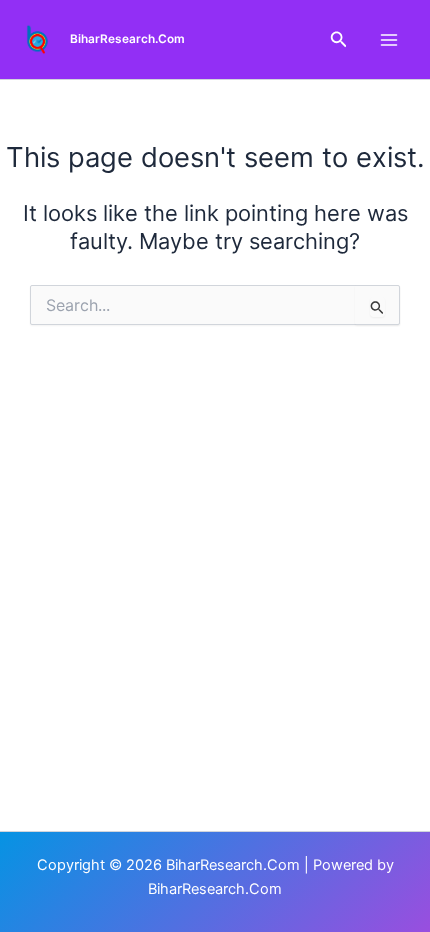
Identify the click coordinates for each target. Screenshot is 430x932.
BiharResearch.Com (127, 39)
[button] (339, 39)
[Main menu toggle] (389, 40)
